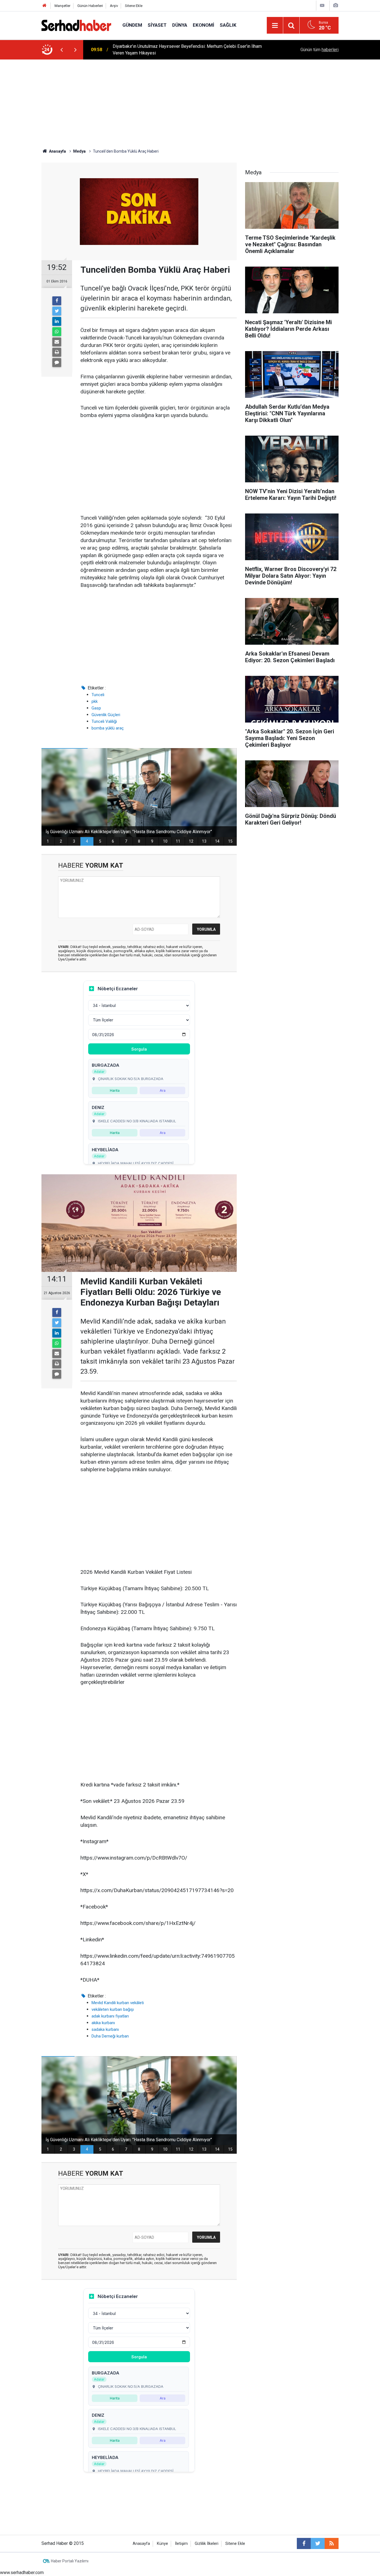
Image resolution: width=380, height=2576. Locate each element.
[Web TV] (322, 5)
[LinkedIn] (57, 321)
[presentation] (61, 50)
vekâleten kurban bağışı (113, 2009)
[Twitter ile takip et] (318, 2543)
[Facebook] (57, 301)
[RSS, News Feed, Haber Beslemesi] (332, 2543)
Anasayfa (141, 2544)
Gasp (96, 708)
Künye (162, 2544)
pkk (95, 701)
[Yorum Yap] (57, 363)
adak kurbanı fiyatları (110, 2016)
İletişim (181, 2544)
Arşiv (114, 6)
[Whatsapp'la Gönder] (57, 332)
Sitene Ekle (134, 6)
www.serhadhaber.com (22, 2573)
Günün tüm (319, 50)
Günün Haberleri (90, 6)
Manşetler (62, 6)
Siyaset (157, 25)
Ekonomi (203, 25)
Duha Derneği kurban (110, 2036)
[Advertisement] (190, 101)
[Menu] (275, 26)
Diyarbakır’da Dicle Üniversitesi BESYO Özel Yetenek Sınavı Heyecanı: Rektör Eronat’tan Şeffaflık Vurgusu (187, 50)
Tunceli (98, 695)
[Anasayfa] (45, 6)
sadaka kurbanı (105, 2029)
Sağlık (228, 25)
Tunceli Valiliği (104, 721)
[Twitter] (57, 311)
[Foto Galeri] (335, 5)
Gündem (132, 25)
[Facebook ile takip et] (304, 2543)
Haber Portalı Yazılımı (70, 2561)
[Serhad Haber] (76, 25)
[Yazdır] (57, 352)
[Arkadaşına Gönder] (57, 342)
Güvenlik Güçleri (106, 715)
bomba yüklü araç (108, 728)
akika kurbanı (103, 2023)
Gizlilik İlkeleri (207, 2544)
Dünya (180, 25)
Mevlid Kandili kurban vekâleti (118, 2003)
